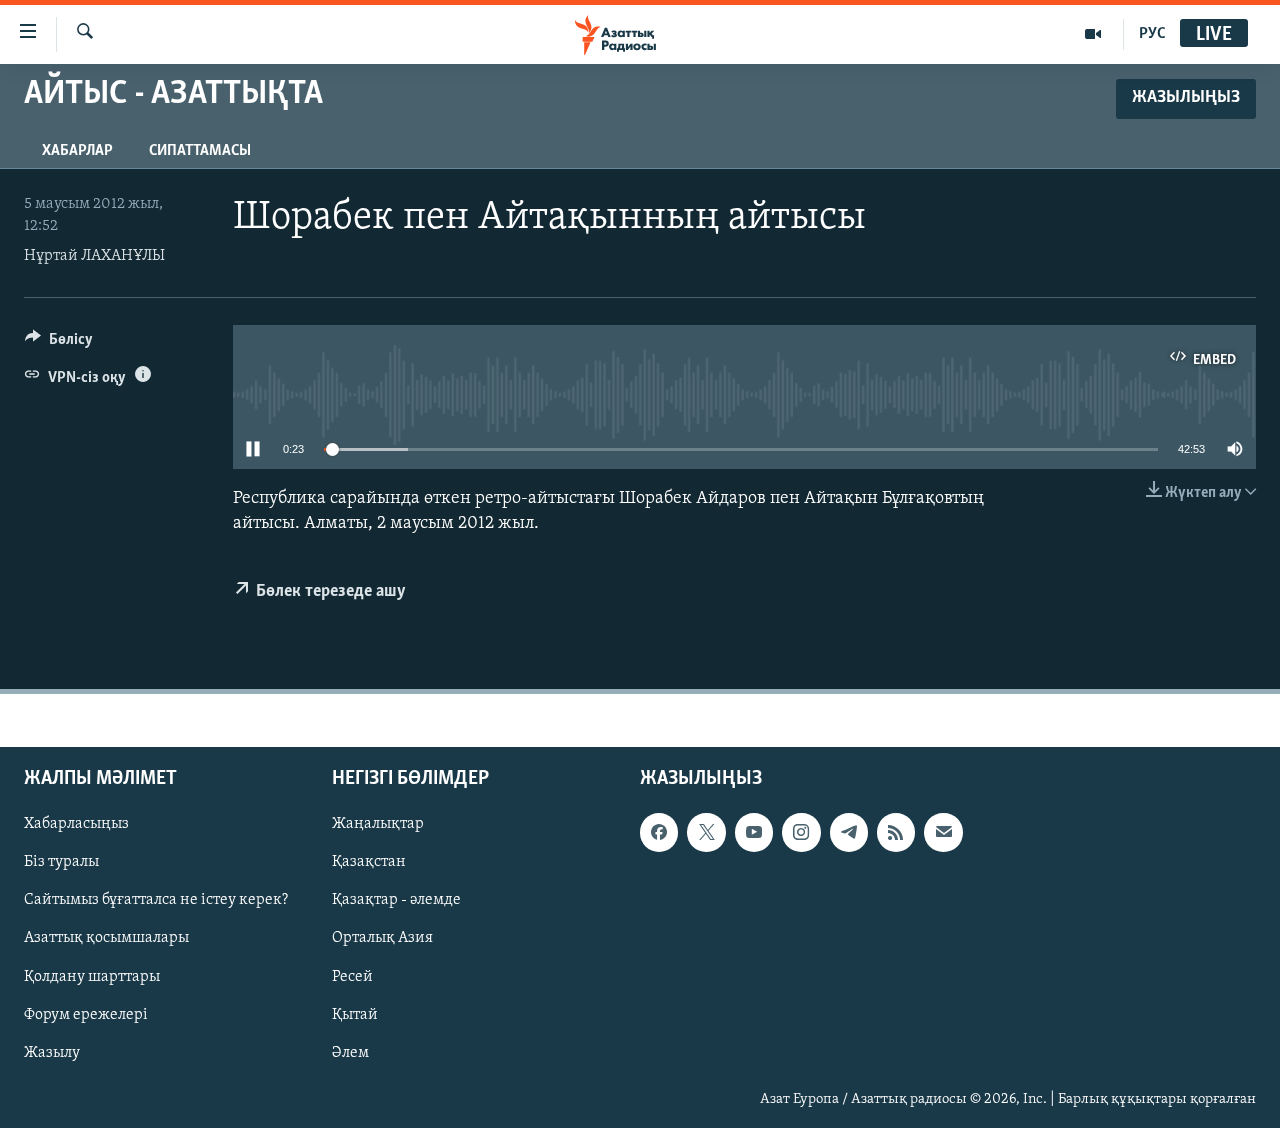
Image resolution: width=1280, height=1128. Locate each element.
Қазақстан (369, 862)
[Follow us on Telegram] (849, 832)
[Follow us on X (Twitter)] (706, 832)
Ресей (352, 976)
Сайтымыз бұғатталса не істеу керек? (156, 900)
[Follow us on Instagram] (801, 832)
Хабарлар (77, 151)
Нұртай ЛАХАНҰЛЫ (94, 256)
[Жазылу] (943, 832)
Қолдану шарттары (92, 976)
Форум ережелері (86, 1014)
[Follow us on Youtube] (754, 832)
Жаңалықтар (378, 824)
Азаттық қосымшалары (106, 938)
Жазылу (52, 1052)
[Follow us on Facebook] (659, 832)
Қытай (355, 1014)
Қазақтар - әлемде (396, 900)
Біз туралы (61, 862)
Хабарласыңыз (76, 824)
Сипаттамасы (200, 151)
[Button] (59, 344)
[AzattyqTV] (1093, 34)
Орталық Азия (382, 938)
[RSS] (896, 832)
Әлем (350, 1052)
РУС (1152, 34)
